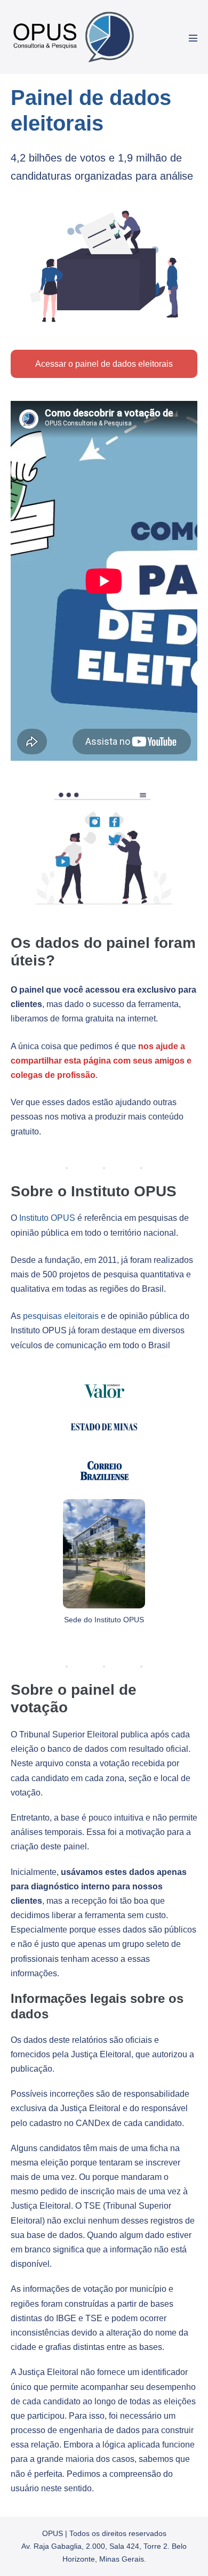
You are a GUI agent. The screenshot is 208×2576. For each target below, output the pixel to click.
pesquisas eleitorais (61, 1316)
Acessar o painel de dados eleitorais (104, 364)
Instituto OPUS (47, 1218)
